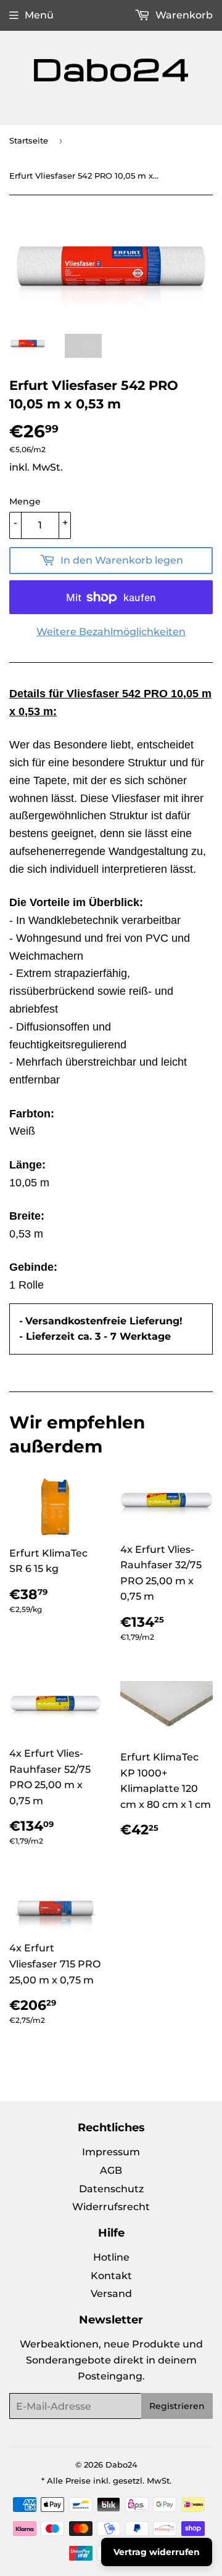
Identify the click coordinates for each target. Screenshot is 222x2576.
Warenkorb (183, 15)
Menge (25, 501)
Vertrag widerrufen (157, 2552)
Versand (111, 2294)
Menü (39, 15)
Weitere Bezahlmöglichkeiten (111, 632)
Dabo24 (121, 2465)
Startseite (29, 140)
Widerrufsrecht (111, 2207)
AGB (111, 2170)
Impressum (111, 2152)
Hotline (111, 2257)
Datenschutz (111, 2189)
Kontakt (111, 2276)
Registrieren (177, 2406)
